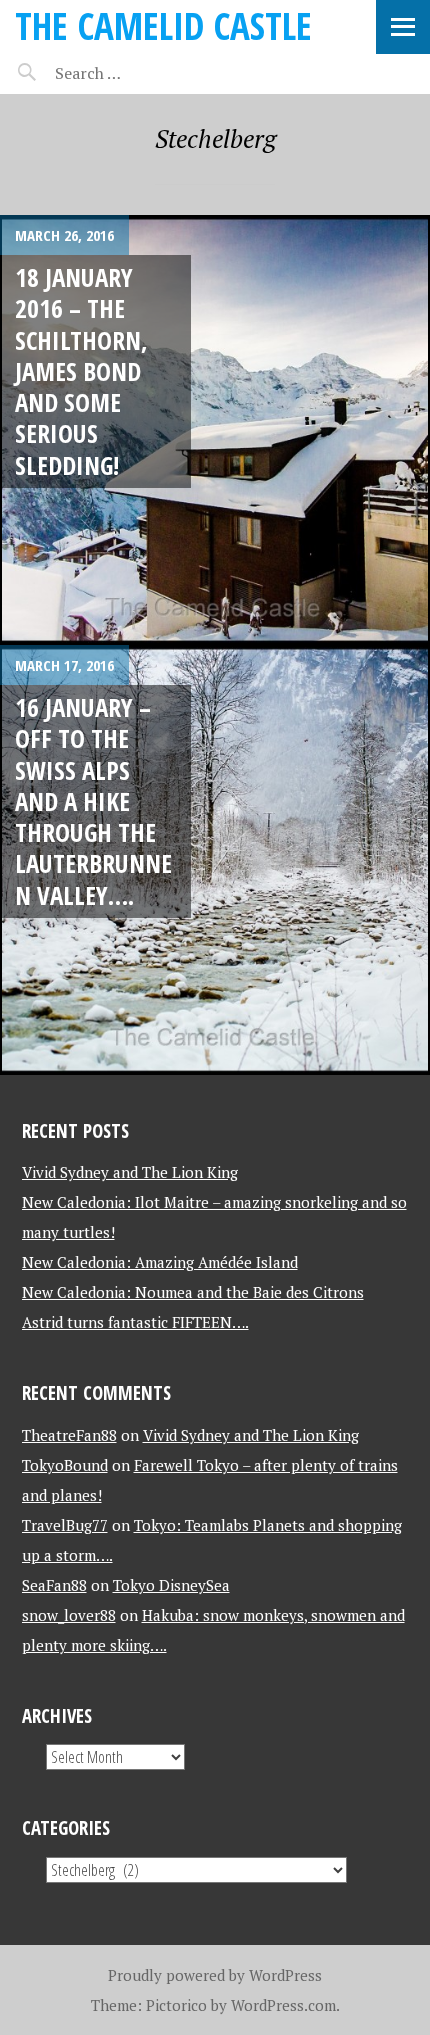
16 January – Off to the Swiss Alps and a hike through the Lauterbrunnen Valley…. (93, 801)
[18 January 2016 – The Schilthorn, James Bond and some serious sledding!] (215, 430)
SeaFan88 (54, 1585)
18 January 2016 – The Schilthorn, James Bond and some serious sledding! (81, 371)
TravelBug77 (65, 1525)
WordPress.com (283, 2005)
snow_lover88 (69, 1615)
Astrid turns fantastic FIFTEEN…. (135, 1322)
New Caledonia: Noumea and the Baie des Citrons (193, 1292)
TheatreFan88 (69, 1435)
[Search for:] (137, 73)
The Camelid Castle (163, 25)
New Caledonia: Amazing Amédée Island (160, 1262)
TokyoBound (65, 1465)
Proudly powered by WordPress (215, 1975)
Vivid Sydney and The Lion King (130, 1172)
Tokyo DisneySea (171, 1585)
